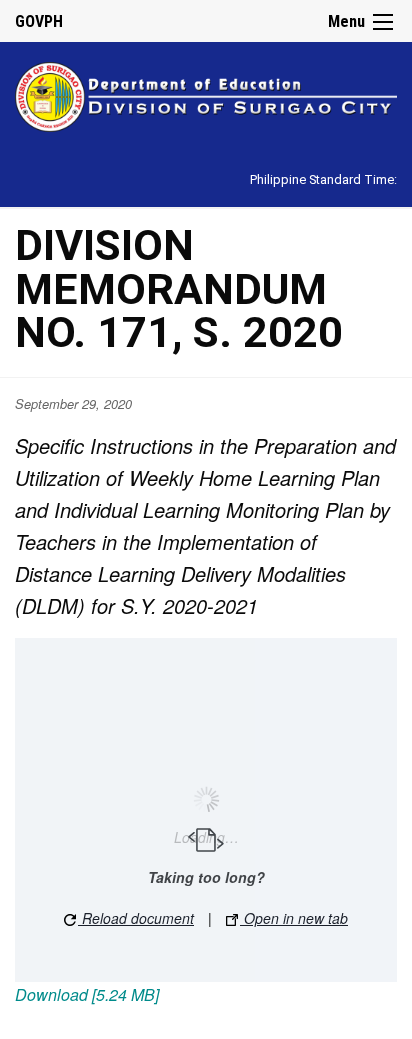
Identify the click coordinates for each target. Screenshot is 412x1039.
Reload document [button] (136, 918)
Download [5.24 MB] (87, 994)
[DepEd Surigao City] (206, 93)
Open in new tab (294, 918)
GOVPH (39, 21)
